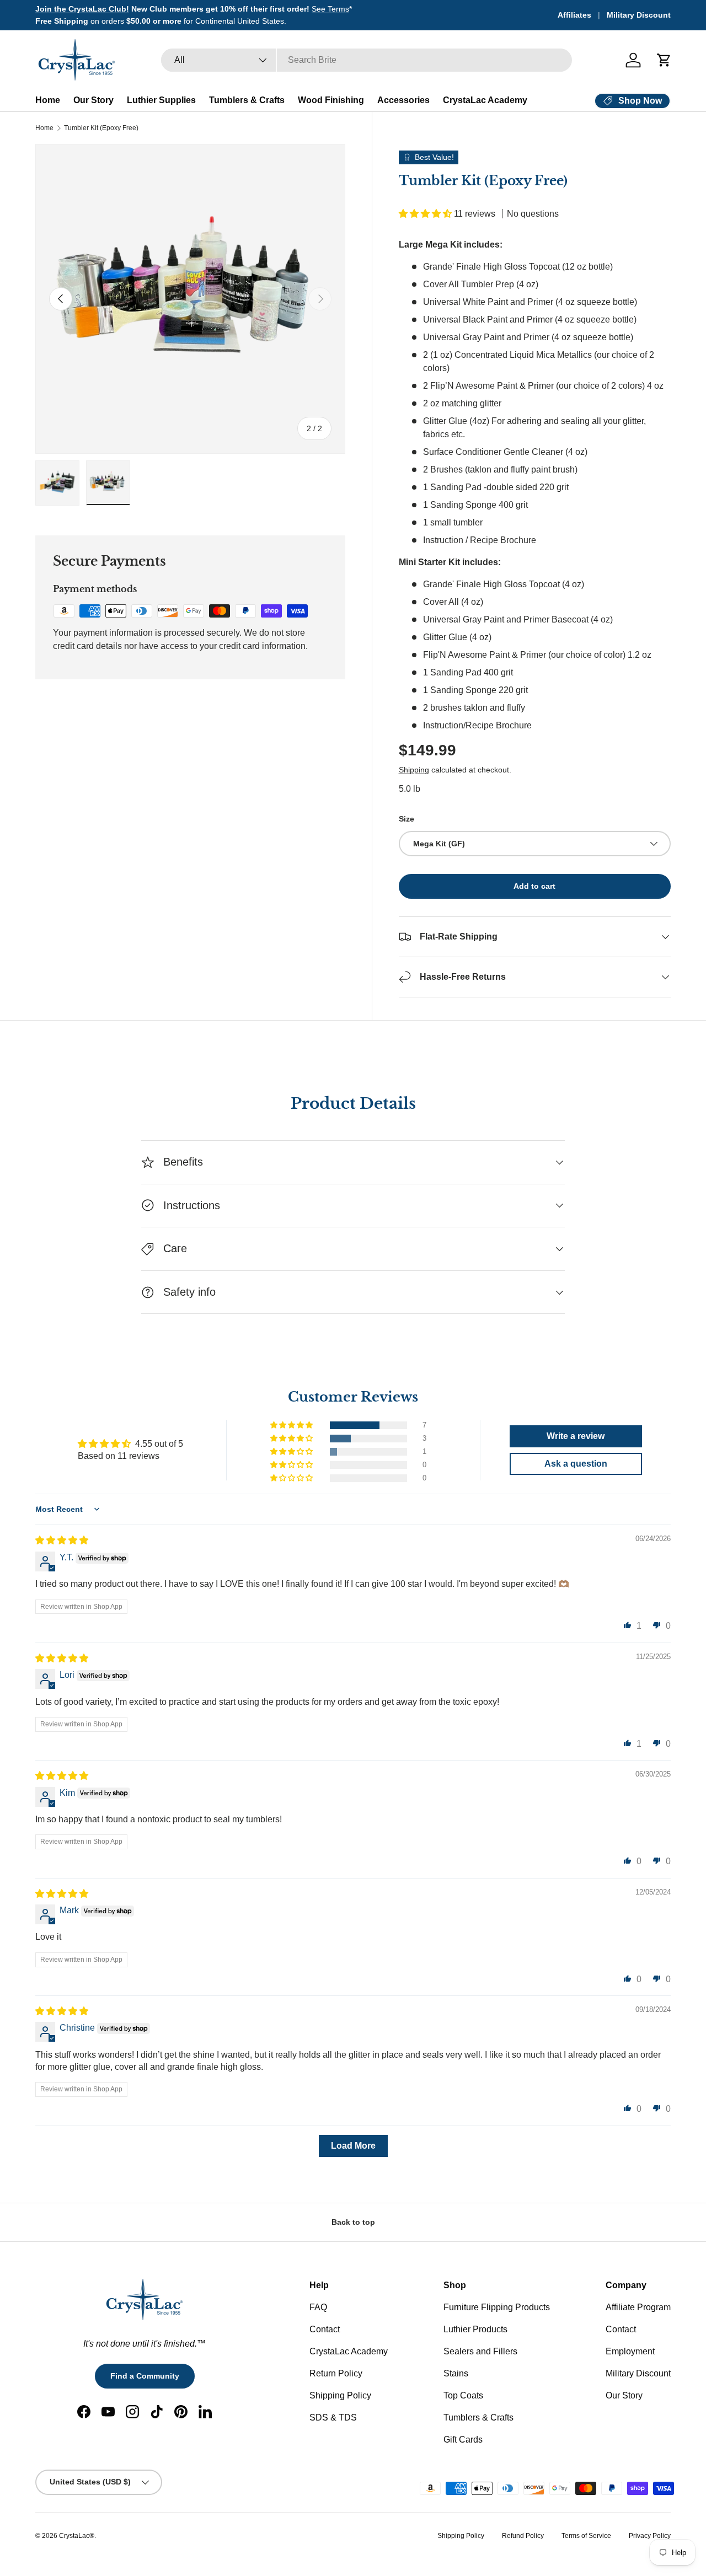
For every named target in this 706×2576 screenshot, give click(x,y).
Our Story (93, 100)
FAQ (318, 2307)
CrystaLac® (77, 2536)
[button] (664, 60)
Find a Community (145, 2376)
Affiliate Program (638, 2307)
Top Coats (463, 2395)
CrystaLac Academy (485, 100)
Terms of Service (586, 2536)
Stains (456, 2373)
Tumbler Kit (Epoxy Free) (101, 128)
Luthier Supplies (161, 100)
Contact (325, 2329)
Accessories (403, 100)
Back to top (353, 2222)
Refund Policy (523, 2536)
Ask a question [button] (576, 1464)
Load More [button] (353, 2146)
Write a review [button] (576, 1436)
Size (407, 819)
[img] (62, 1540)
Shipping (414, 770)
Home (48, 100)
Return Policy (336, 2373)
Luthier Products (475, 2329)
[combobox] (367, 60)
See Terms (330, 9)
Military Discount (639, 15)
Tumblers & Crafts (247, 100)
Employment (630, 2351)
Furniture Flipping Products (497, 2307)
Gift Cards (463, 2440)
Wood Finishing (331, 100)
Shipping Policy (340, 2395)
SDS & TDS (333, 2417)
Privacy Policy (650, 2536)
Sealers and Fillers (480, 2351)
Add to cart (534, 886)
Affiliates (574, 15)
